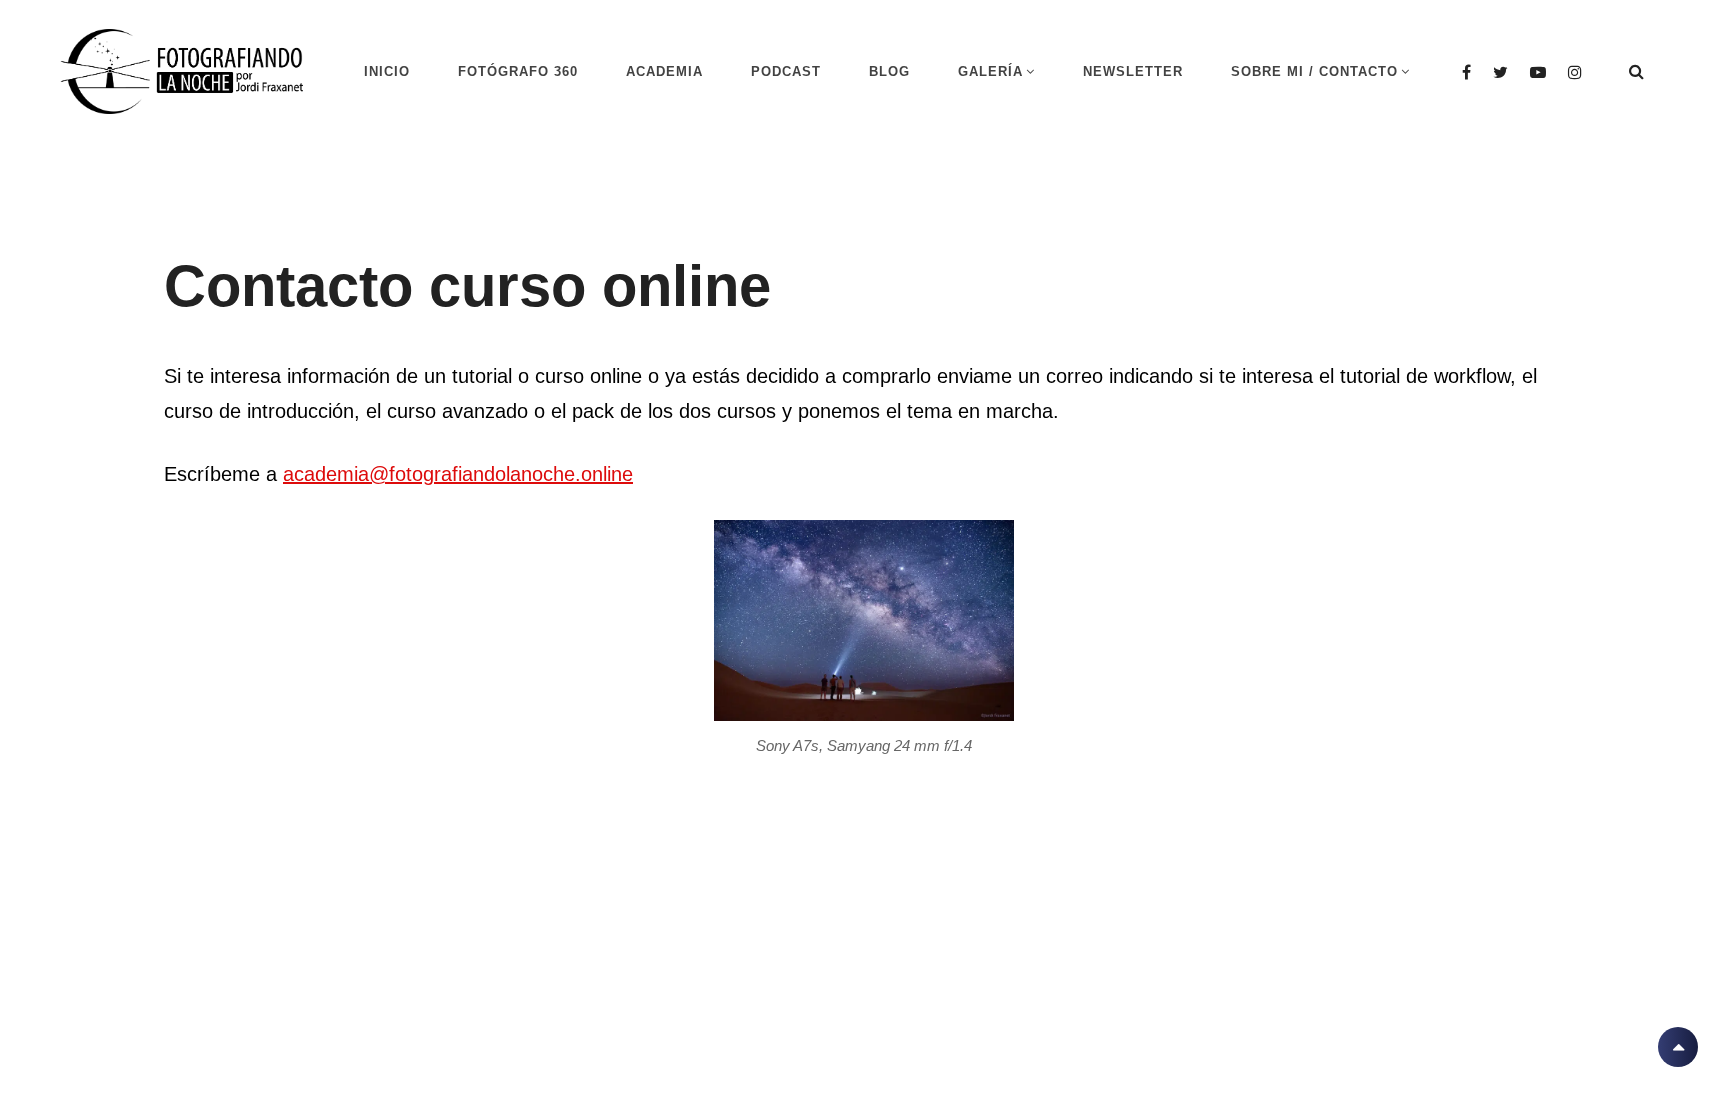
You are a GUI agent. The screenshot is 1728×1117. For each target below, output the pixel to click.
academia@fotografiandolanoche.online (458, 474)
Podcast (786, 71)
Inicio (387, 71)
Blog (889, 71)
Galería (990, 71)
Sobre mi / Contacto (1314, 71)
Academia (664, 71)
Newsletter (1133, 71)
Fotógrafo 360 (518, 71)
